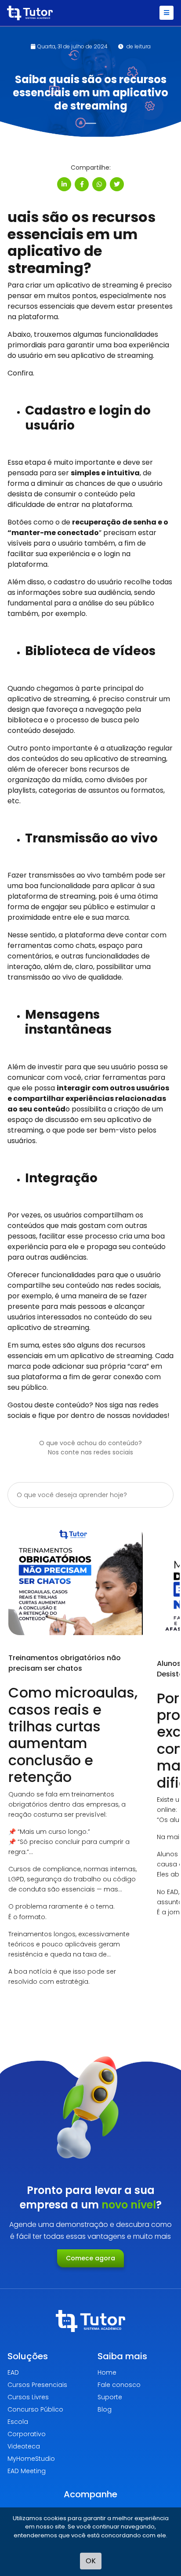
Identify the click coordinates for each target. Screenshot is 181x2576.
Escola (18, 2422)
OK (91, 2561)
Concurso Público (35, 2409)
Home (107, 2372)
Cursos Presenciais (37, 2385)
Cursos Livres (28, 2397)
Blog (105, 2409)
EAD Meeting (27, 2471)
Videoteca (24, 2446)
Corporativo (27, 2434)
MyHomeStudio (31, 2459)
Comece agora (90, 2258)
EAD (13, 2372)
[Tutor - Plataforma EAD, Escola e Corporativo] (30, 13)
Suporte (110, 2397)
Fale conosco (119, 2385)
